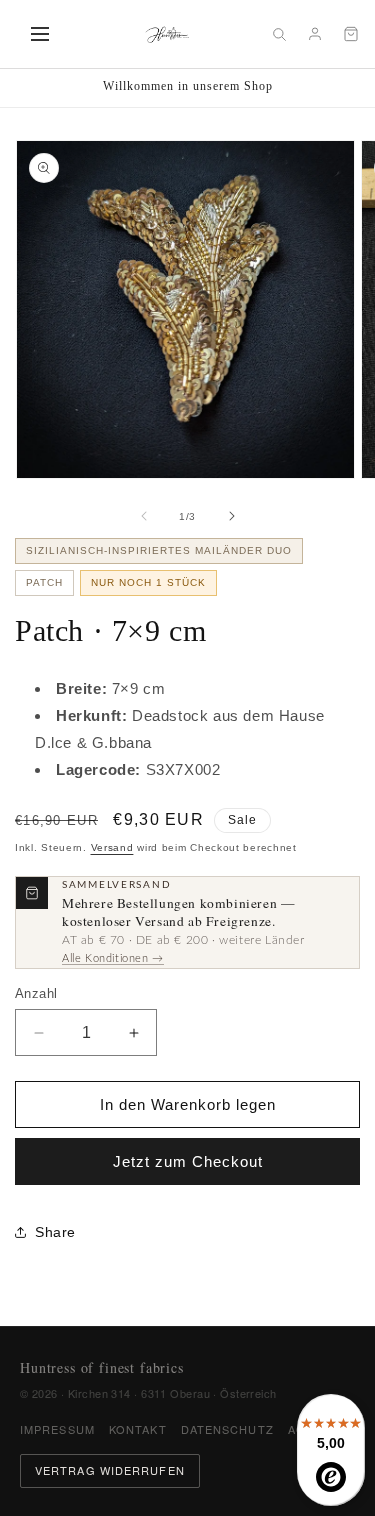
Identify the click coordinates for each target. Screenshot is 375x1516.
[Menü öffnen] (40, 34)
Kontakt (138, 1429)
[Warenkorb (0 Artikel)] (351, 34)
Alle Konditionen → (113, 958)
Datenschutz (227, 1429)
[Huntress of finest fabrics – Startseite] (167, 34)
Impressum (57, 1429)
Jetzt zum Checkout (188, 1161)
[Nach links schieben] (144, 516)
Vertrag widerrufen (110, 1470)
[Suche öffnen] (279, 34)
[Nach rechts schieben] (232, 516)
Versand (112, 847)
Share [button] (55, 1232)
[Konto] (315, 34)
